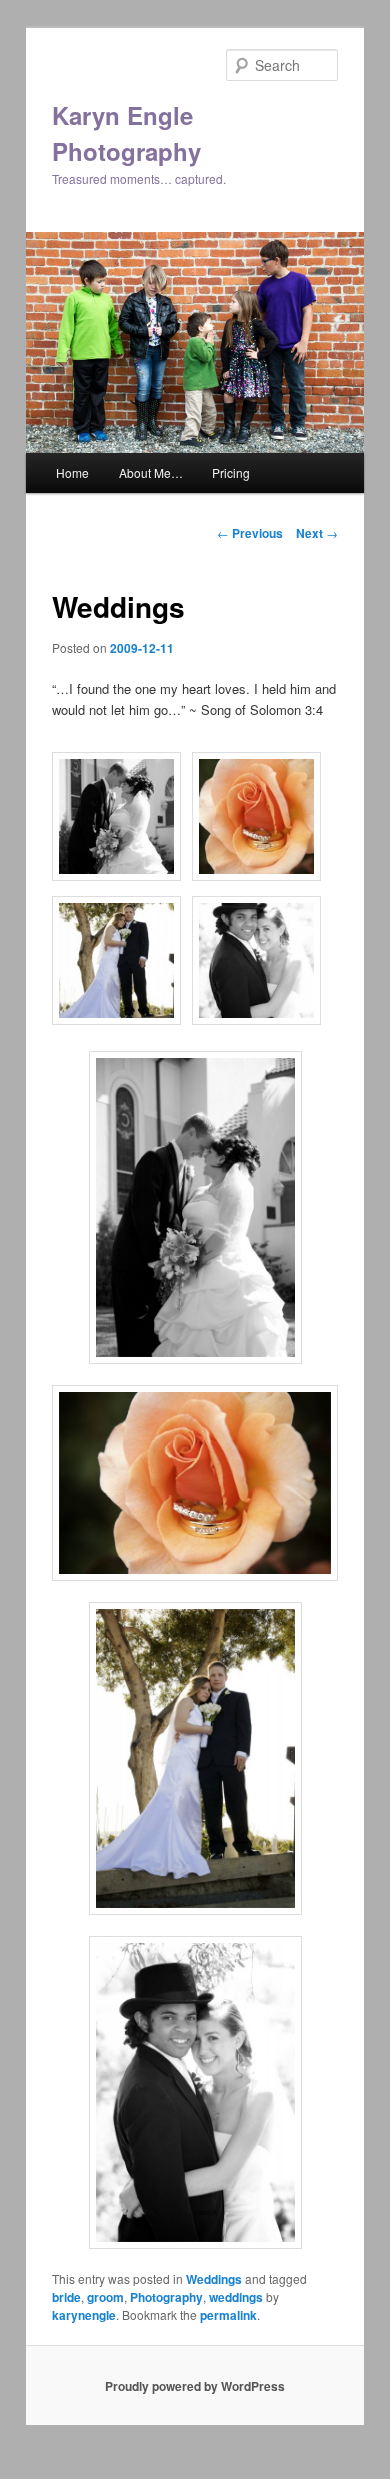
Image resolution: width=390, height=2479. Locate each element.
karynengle (84, 2315)
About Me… (151, 472)
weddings (236, 2297)
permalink (228, 2315)
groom (105, 2297)
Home (72, 472)
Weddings (214, 2279)
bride (66, 2297)
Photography (166, 2297)
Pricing (231, 472)
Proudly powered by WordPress (195, 2386)
